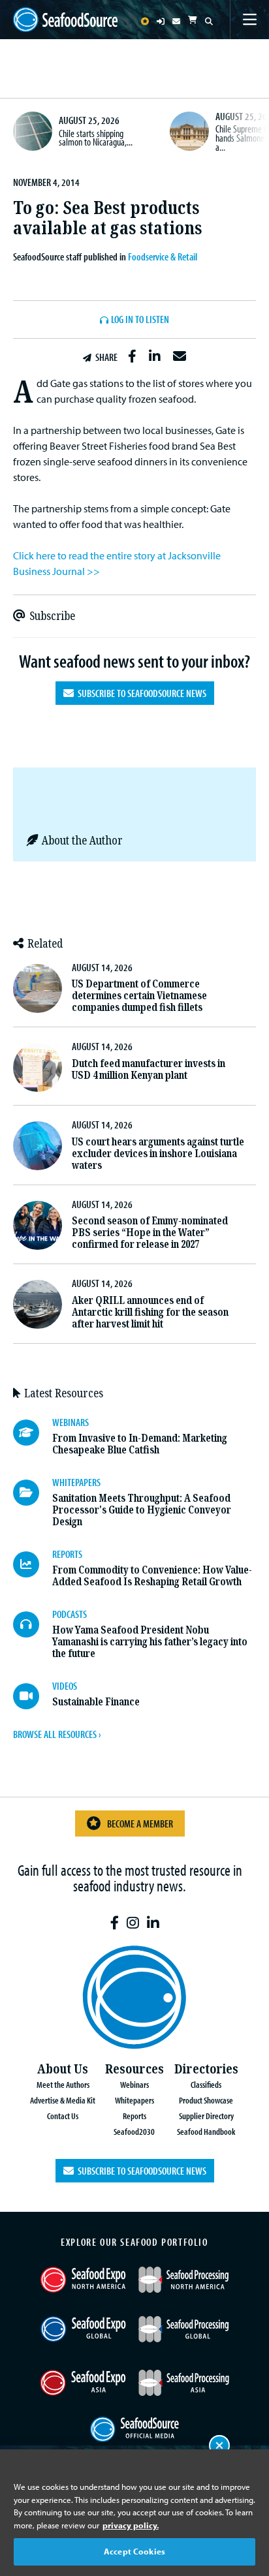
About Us (63, 2069)
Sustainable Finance (96, 1702)
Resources (134, 2069)
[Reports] (33, 1564)
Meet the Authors (63, 2084)
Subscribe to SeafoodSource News (140, 693)
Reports (134, 2116)
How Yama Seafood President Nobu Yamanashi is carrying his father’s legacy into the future (150, 1642)
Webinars (134, 2084)
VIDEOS (65, 1686)
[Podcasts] (33, 1624)
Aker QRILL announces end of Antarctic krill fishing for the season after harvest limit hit (150, 1312)
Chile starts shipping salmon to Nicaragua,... (96, 138)
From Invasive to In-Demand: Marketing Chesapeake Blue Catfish (140, 1444)
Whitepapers (134, 2100)
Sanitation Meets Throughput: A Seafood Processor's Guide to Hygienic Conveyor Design (142, 1510)
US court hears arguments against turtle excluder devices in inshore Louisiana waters (158, 1154)
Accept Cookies (134, 2551)
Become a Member (140, 1823)
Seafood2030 (134, 2131)
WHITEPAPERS (76, 1482)
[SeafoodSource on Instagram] (133, 1923)
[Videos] (33, 1696)
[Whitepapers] (33, 1493)
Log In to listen (140, 320)
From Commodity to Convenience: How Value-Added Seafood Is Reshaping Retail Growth (152, 1576)
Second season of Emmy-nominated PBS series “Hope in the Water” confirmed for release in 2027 (150, 1233)
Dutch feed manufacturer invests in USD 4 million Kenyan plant (149, 1069)
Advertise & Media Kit (63, 2100)
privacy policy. (131, 2525)
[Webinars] (33, 1433)
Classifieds (206, 2084)
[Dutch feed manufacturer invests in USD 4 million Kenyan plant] (38, 1067)
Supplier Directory (206, 2116)
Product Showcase (206, 2100)
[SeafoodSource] (65, 20)
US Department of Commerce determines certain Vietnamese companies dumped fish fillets (139, 996)
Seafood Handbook (206, 2131)
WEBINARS (71, 1422)
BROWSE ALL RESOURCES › (57, 1734)
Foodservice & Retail (163, 256)
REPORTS (67, 1554)
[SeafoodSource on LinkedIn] (153, 1923)
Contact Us (63, 2116)
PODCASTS (70, 1614)
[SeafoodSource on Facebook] (115, 1923)
